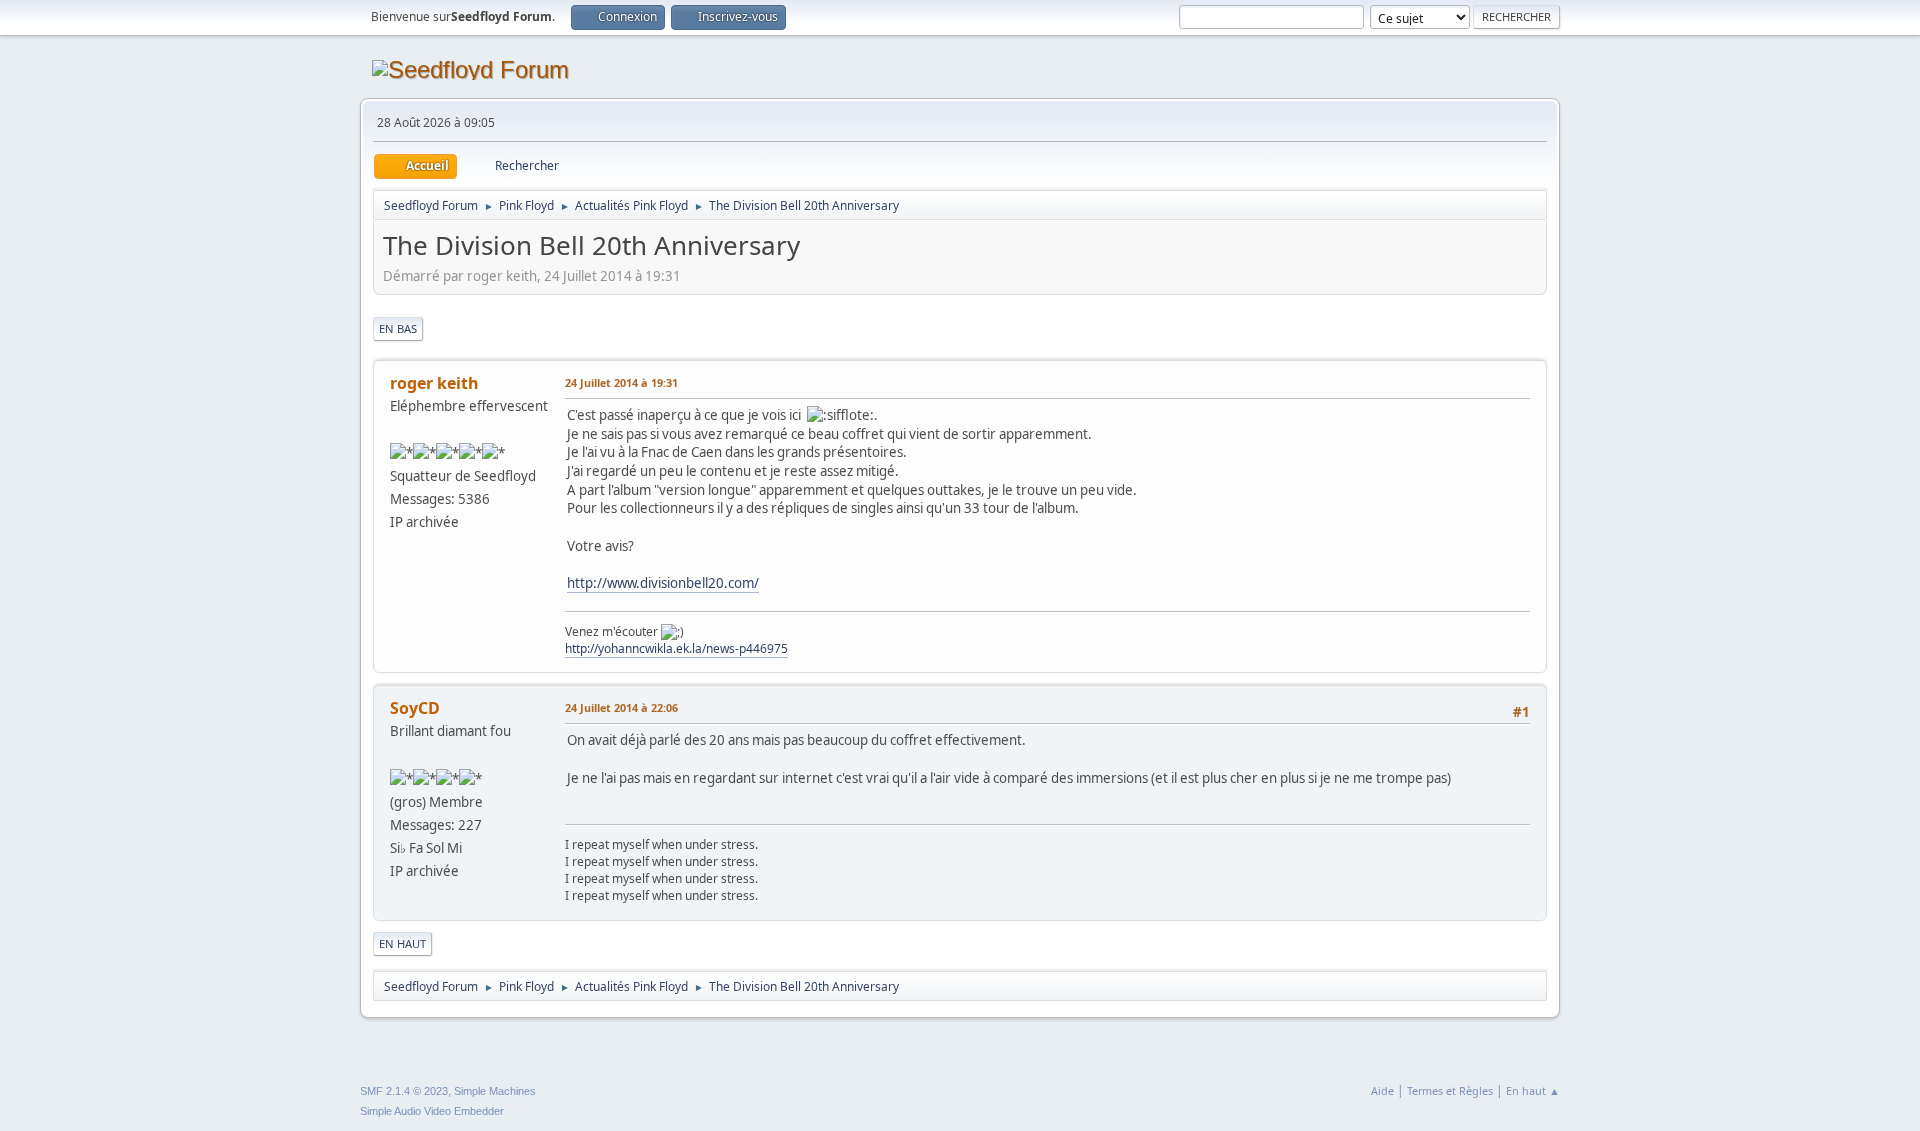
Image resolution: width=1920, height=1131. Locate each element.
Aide (1382, 1090)
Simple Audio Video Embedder (432, 1111)
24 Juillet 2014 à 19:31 (621, 382)
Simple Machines (495, 1091)
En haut (402, 943)
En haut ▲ (1533, 1090)
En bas (398, 328)
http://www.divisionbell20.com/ (663, 583)
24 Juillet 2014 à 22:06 (621, 707)
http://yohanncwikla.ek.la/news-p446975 (676, 648)
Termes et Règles (1450, 1090)
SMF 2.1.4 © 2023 (404, 1091)
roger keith (434, 383)
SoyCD (415, 708)
